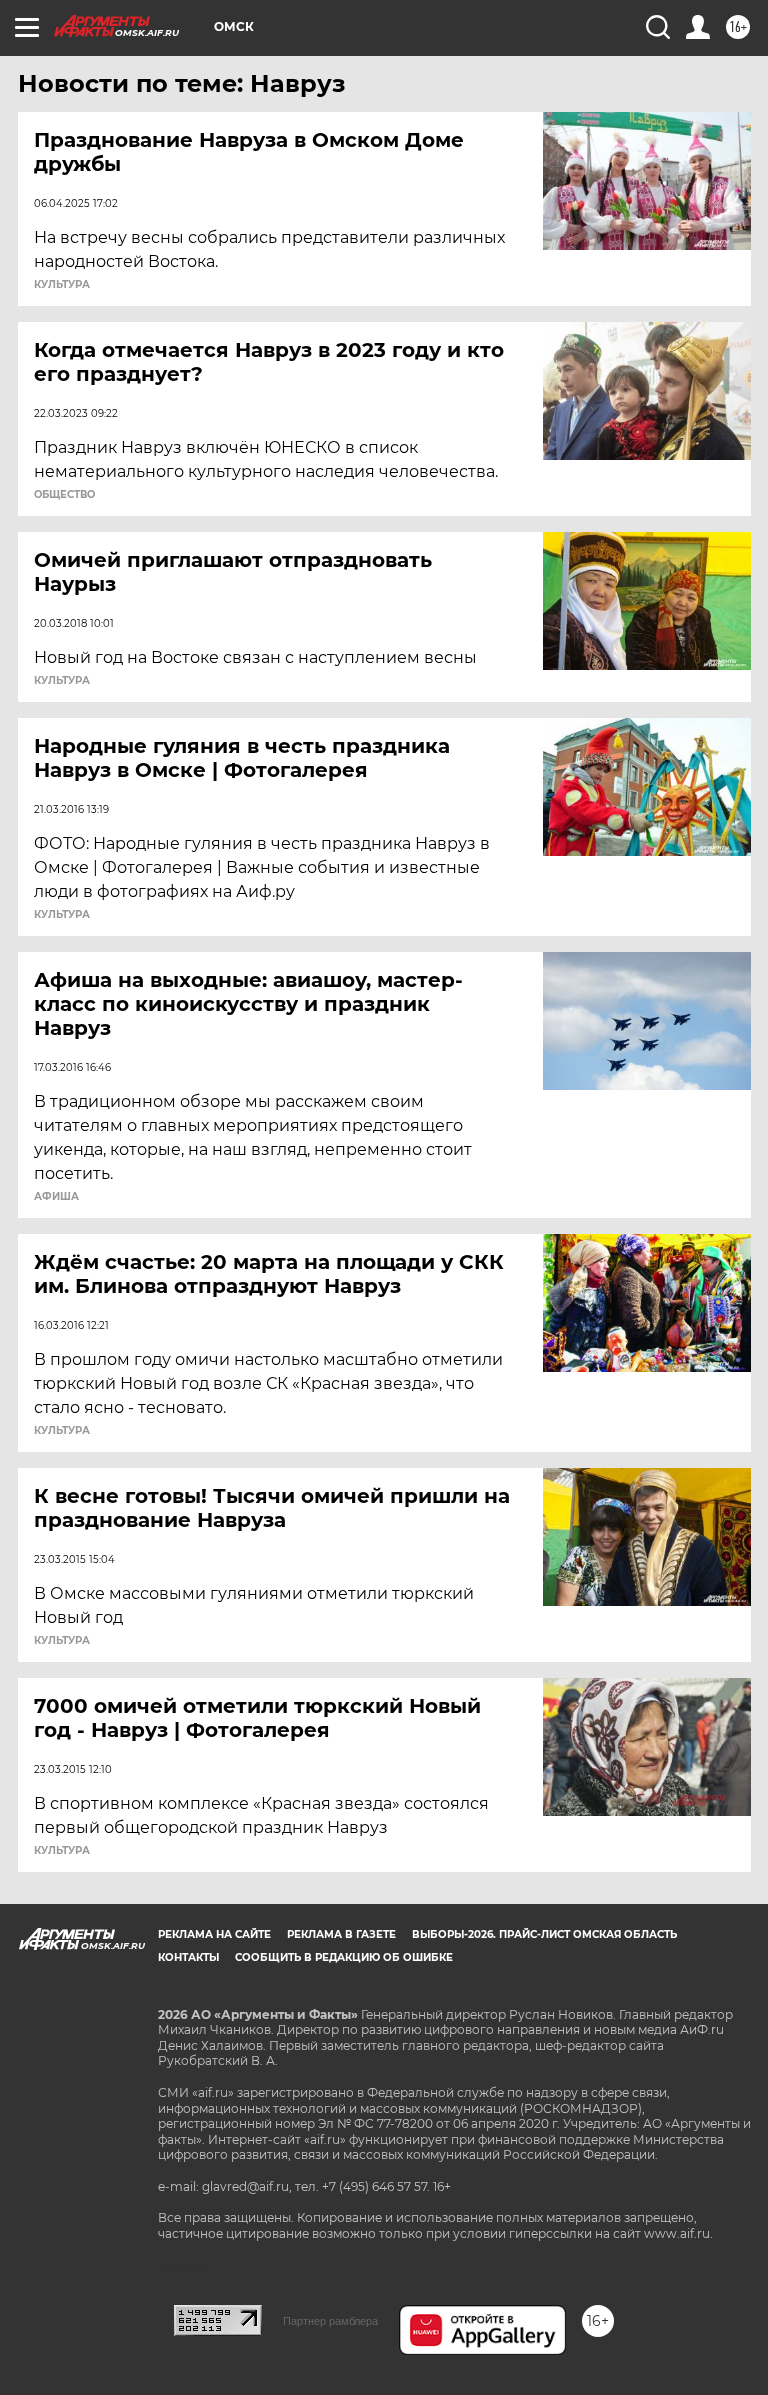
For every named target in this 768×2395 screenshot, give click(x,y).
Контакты (188, 1957)
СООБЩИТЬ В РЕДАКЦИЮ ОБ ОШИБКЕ (344, 1957)
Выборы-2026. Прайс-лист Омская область (544, 1934)
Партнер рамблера (330, 2321)
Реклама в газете (341, 1934)
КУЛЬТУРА (62, 285)
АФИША (56, 1197)
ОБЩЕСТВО (64, 495)
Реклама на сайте (214, 1934)
